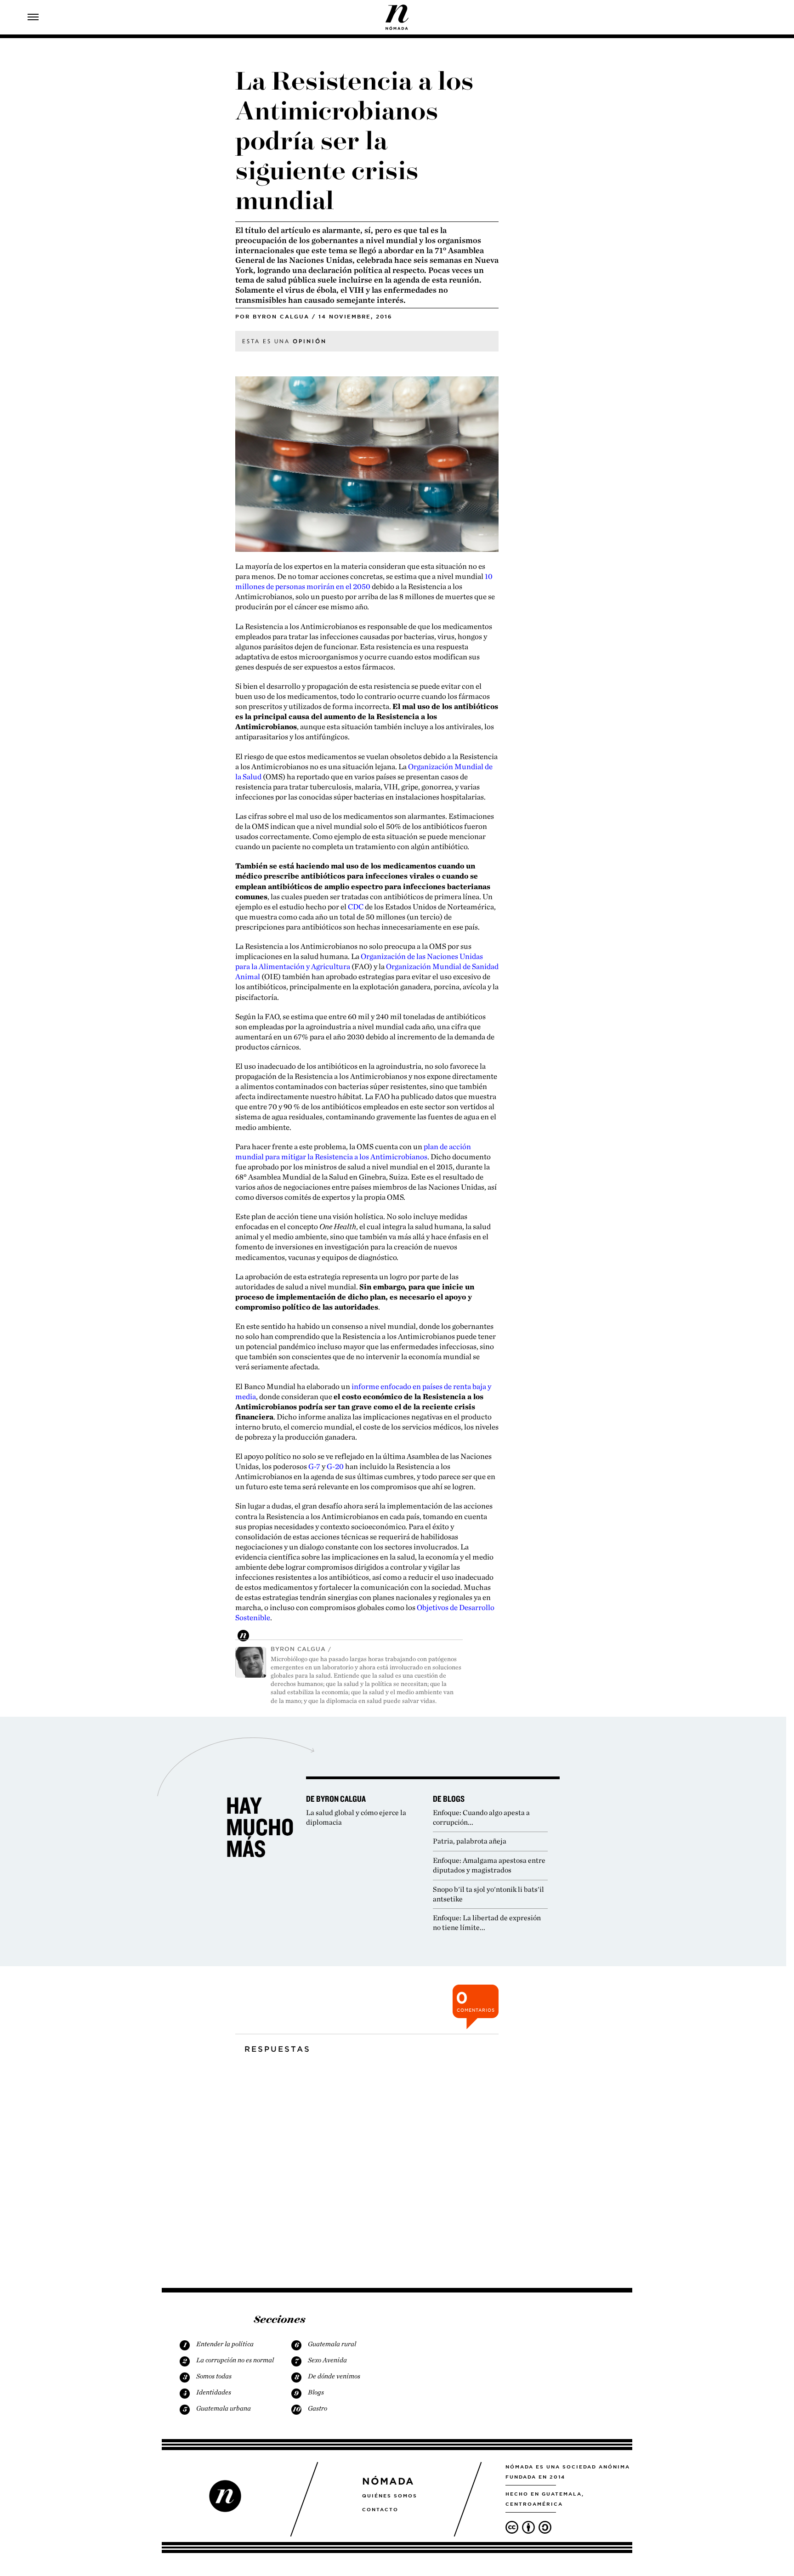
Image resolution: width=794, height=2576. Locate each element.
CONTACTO (380, 2509)
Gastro (318, 2408)
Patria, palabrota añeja (470, 1841)
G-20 (335, 1466)
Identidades (214, 2392)
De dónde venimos (334, 2376)
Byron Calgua (281, 317)
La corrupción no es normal (235, 2360)
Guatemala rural (332, 2344)
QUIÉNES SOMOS (390, 2496)
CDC (356, 907)
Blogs (316, 2392)
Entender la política (225, 2344)
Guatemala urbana (224, 2408)
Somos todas (214, 2376)
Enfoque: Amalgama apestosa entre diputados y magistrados (489, 1865)
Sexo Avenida (327, 2360)
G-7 (314, 1466)
